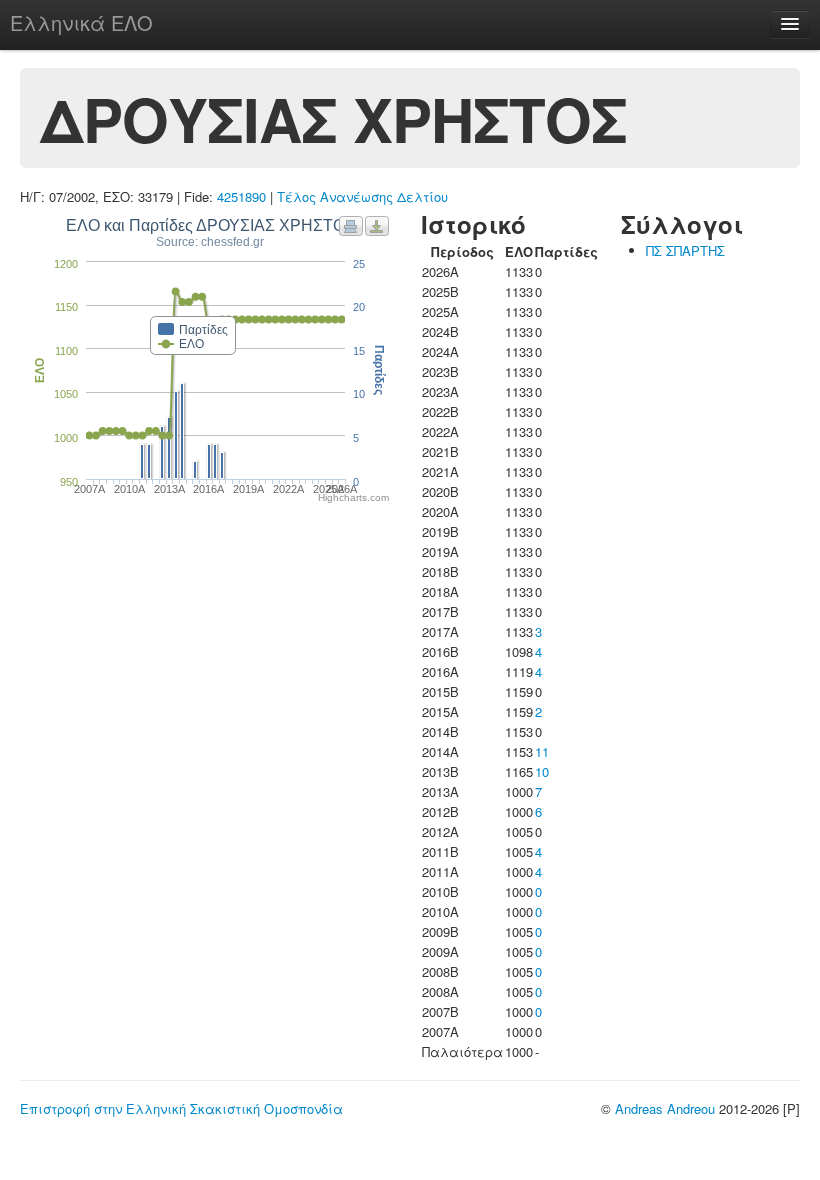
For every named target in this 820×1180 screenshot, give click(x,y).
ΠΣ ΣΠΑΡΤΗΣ (685, 250)
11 (542, 751)
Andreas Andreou (665, 1108)
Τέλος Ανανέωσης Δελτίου (362, 196)
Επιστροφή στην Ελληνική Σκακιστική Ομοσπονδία (181, 1108)
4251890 (241, 196)
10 (542, 771)
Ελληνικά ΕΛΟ (81, 22)
